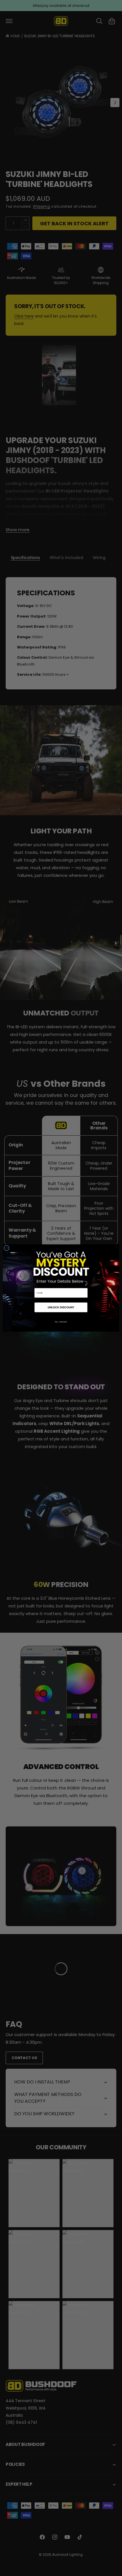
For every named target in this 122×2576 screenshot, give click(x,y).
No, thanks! (61, 1322)
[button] (61, 1308)
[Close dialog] (6, 1248)
